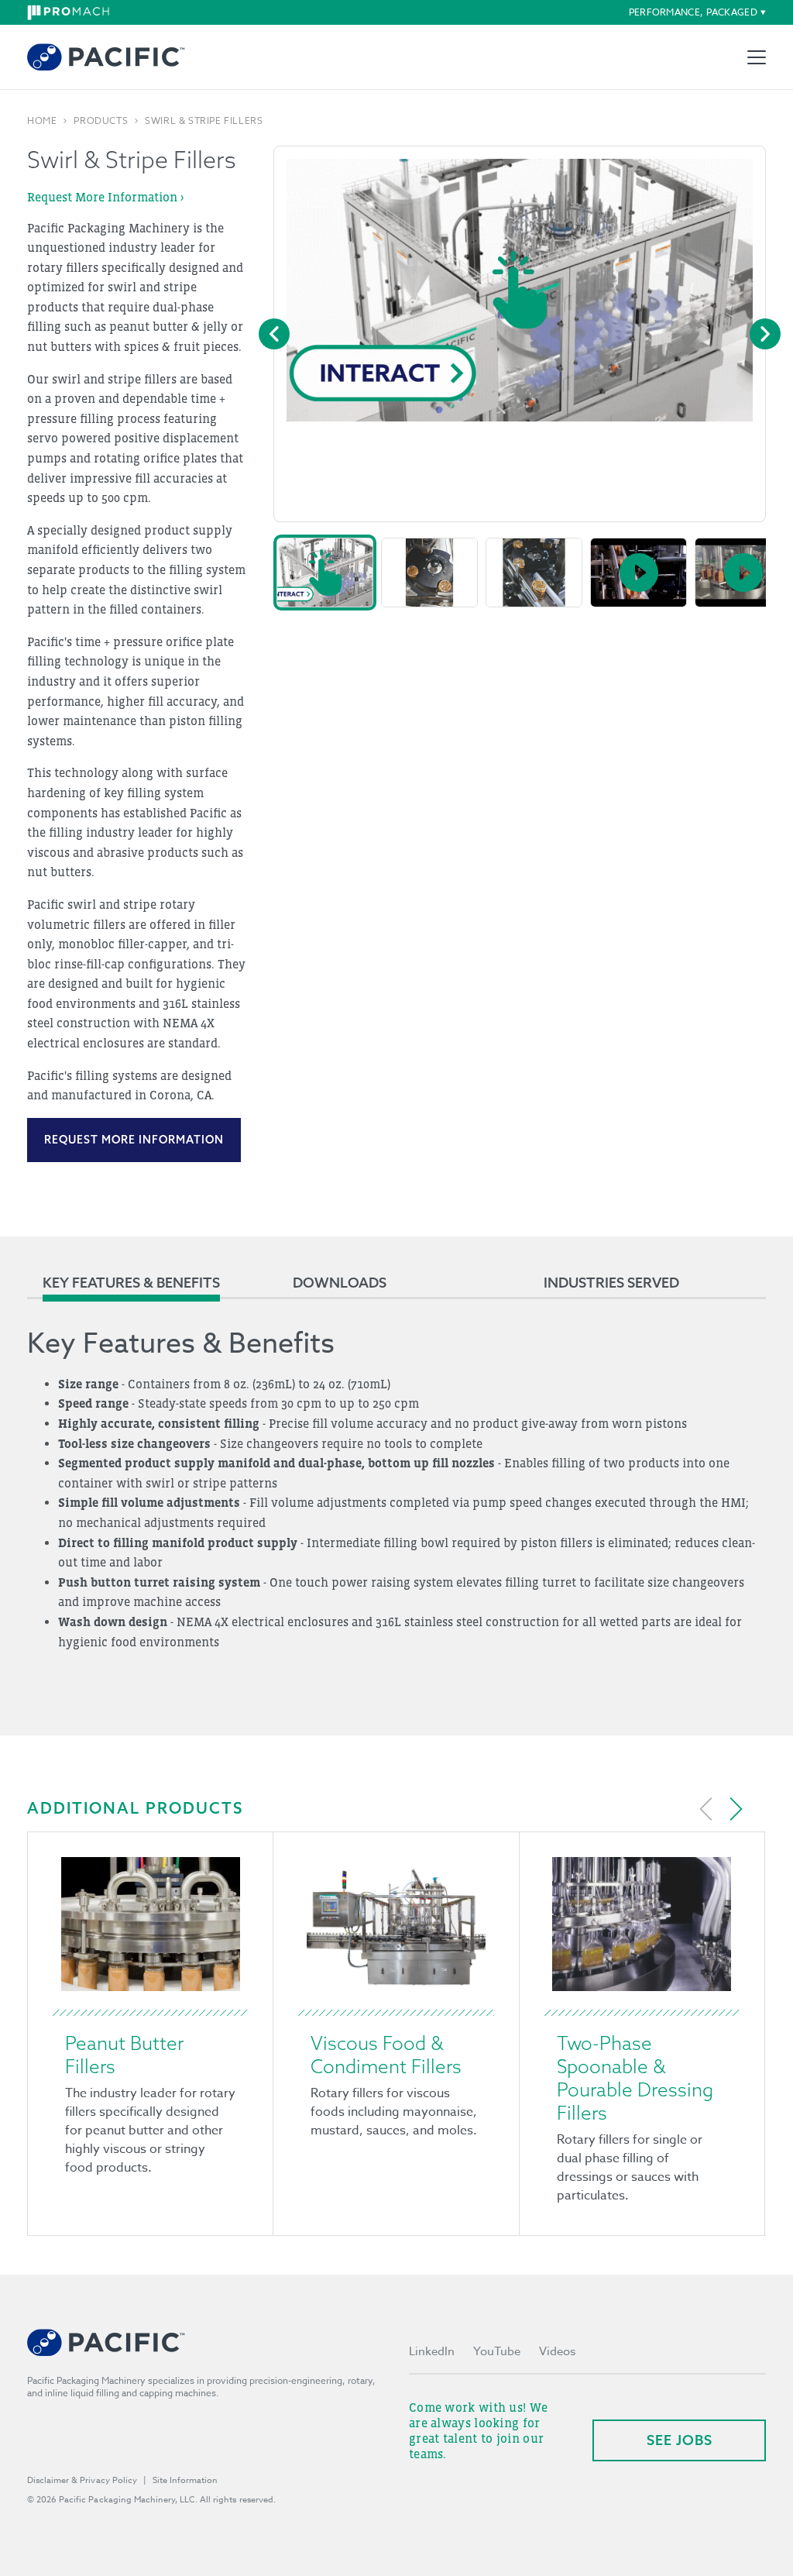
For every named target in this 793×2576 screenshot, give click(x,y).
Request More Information (134, 1140)
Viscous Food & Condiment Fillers (386, 2055)
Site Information (185, 2480)
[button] (325, 573)
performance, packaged (693, 12)
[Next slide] (736, 1809)
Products (101, 121)
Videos (557, 2351)
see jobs (680, 2440)
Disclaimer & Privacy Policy (82, 2480)
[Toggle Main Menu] (757, 57)
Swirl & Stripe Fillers (204, 121)
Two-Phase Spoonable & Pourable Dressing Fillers (635, 2078)
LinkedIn (432, 2351)
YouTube (497, 2351)
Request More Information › (105, 197)
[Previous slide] (706, 1809)
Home (42, 121)
